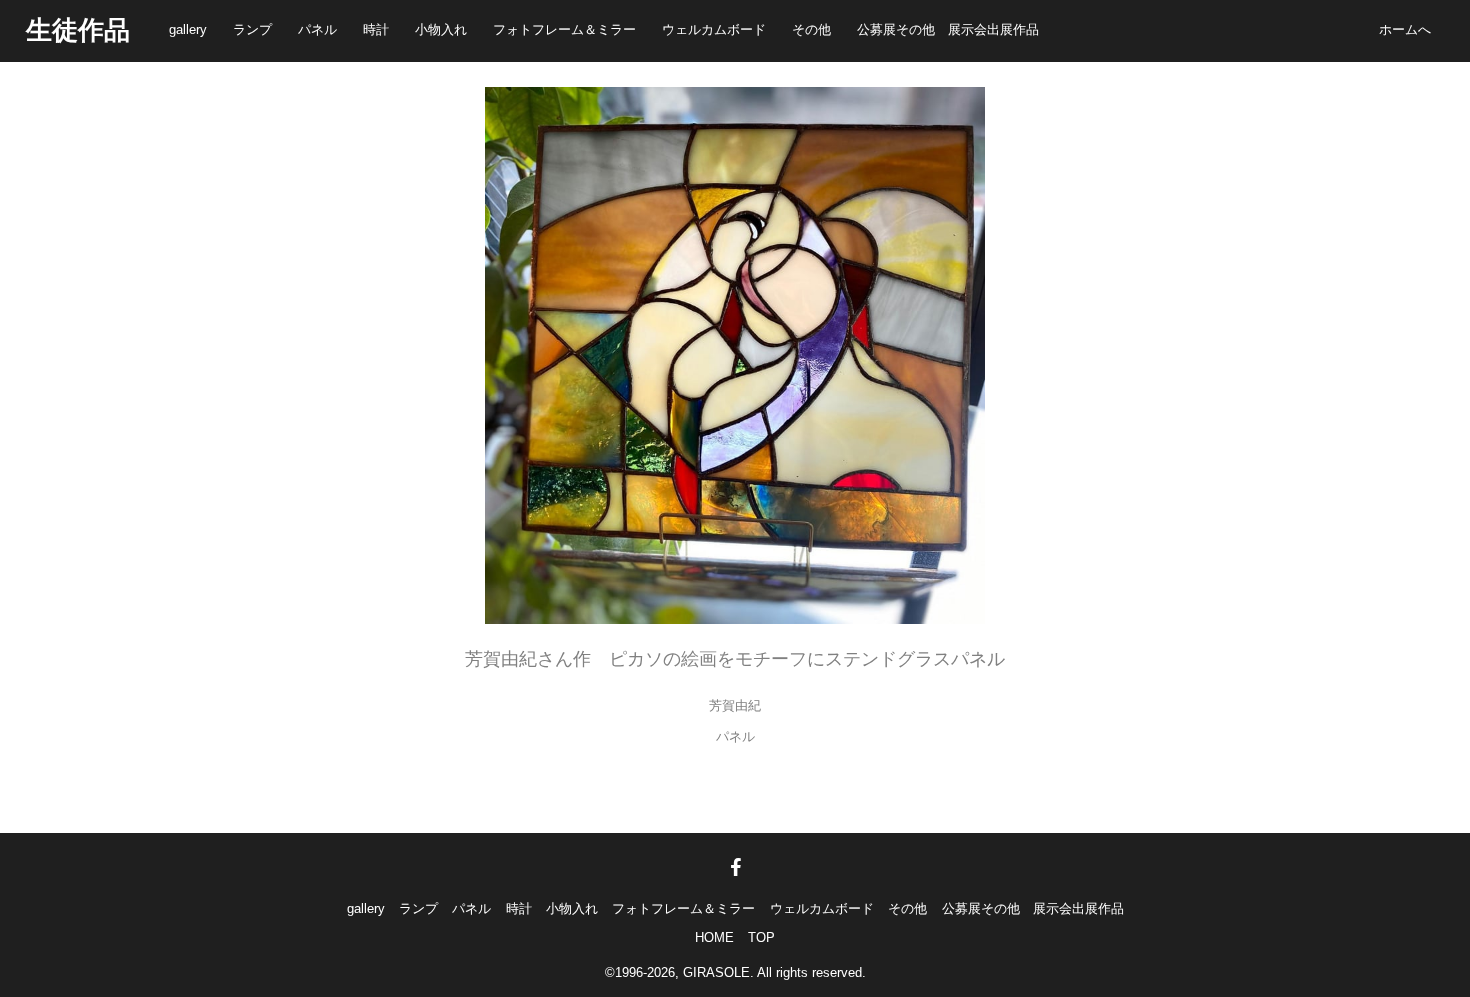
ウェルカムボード (714, 29)
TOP (761, 937)
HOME (714, 937)
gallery (188, 29)
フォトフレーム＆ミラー (564, 29)
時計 (376, 29)
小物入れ (441, 29)
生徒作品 (78, 30)
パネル (317, 29)
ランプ (252, 29)
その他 (811, 29)
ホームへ (1405, 29)
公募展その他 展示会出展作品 (948, 29)
